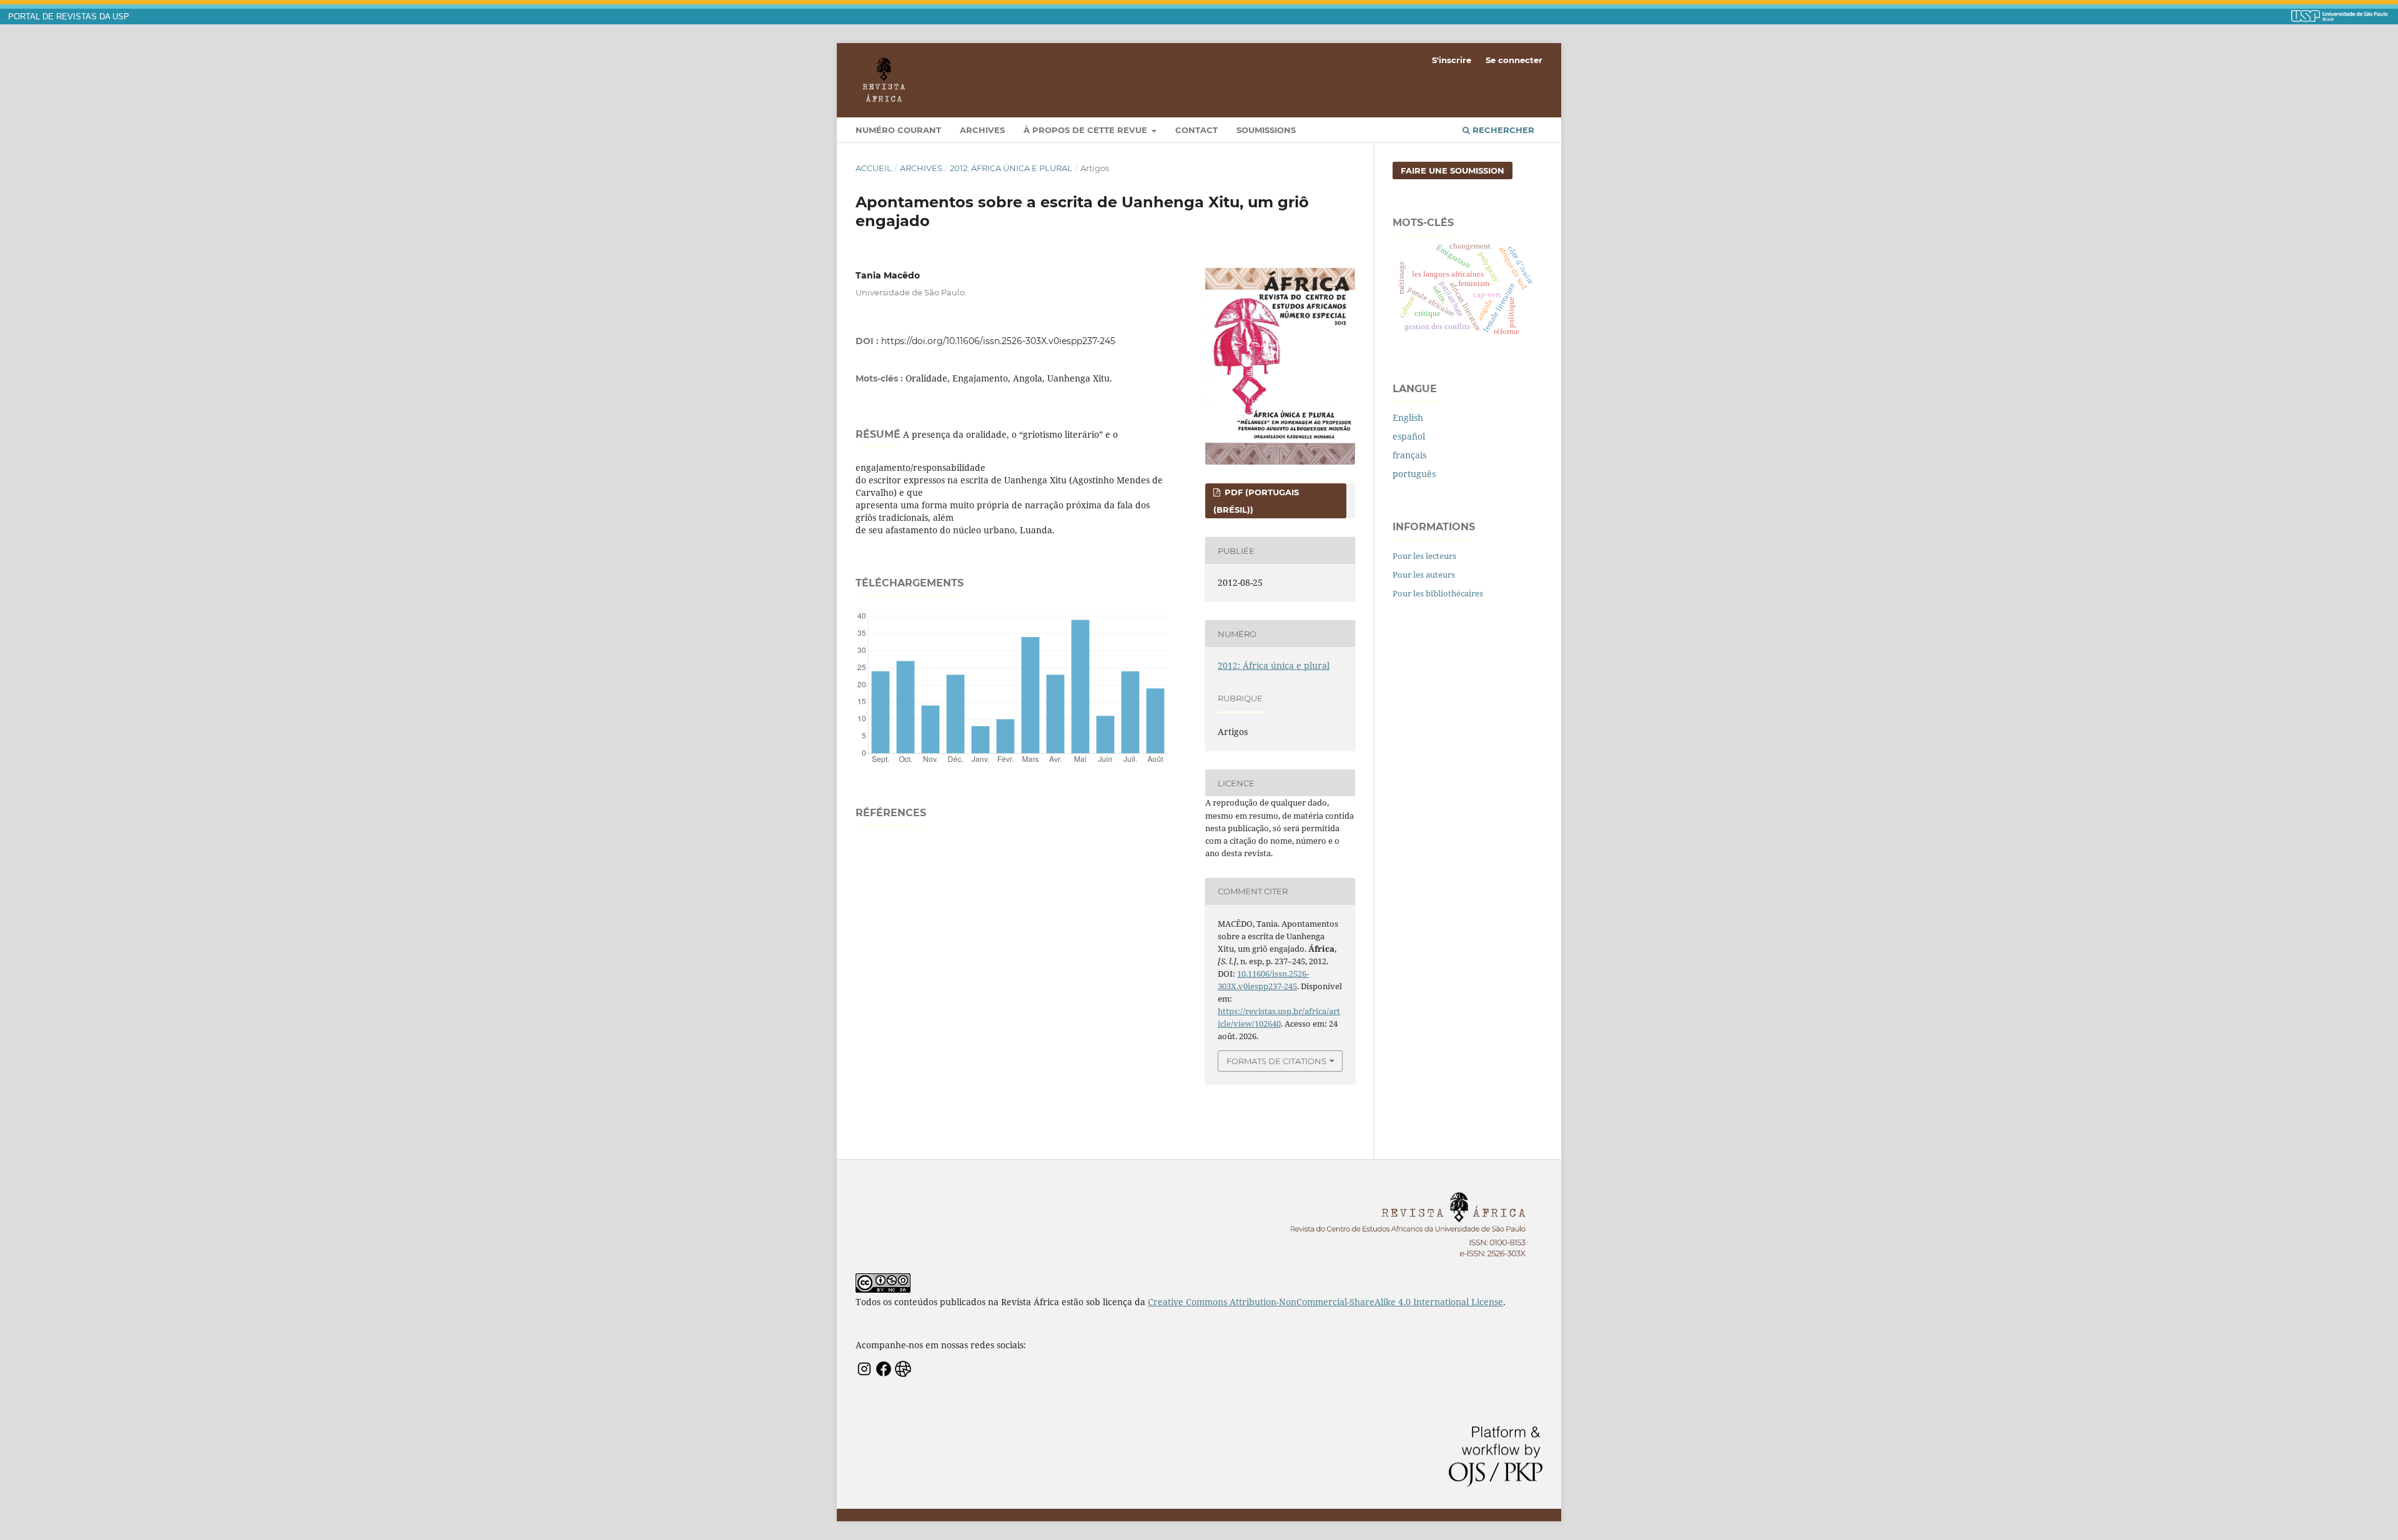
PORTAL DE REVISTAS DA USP (69, 17)
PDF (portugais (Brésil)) (1256, 501)
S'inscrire (1452, 60)
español (1409, 436)
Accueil (874, 168)
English (1408, 417)
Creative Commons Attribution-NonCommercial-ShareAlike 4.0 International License (1325, 1302)
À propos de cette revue (1087, 130)
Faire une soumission (1453, 170)
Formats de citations (1276, 1061)
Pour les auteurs (1424, 575)
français (1409, 455)
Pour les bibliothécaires (1438, 593)
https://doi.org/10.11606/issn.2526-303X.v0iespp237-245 (998, 341)
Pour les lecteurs (1424, 556)
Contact (1197, 130)
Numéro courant (898, 130)
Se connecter (1514, 60)
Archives (982, 130)
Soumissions (1266, 130)
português (1414, 474)
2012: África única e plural (1011, 168)
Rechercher (1502, 130)
